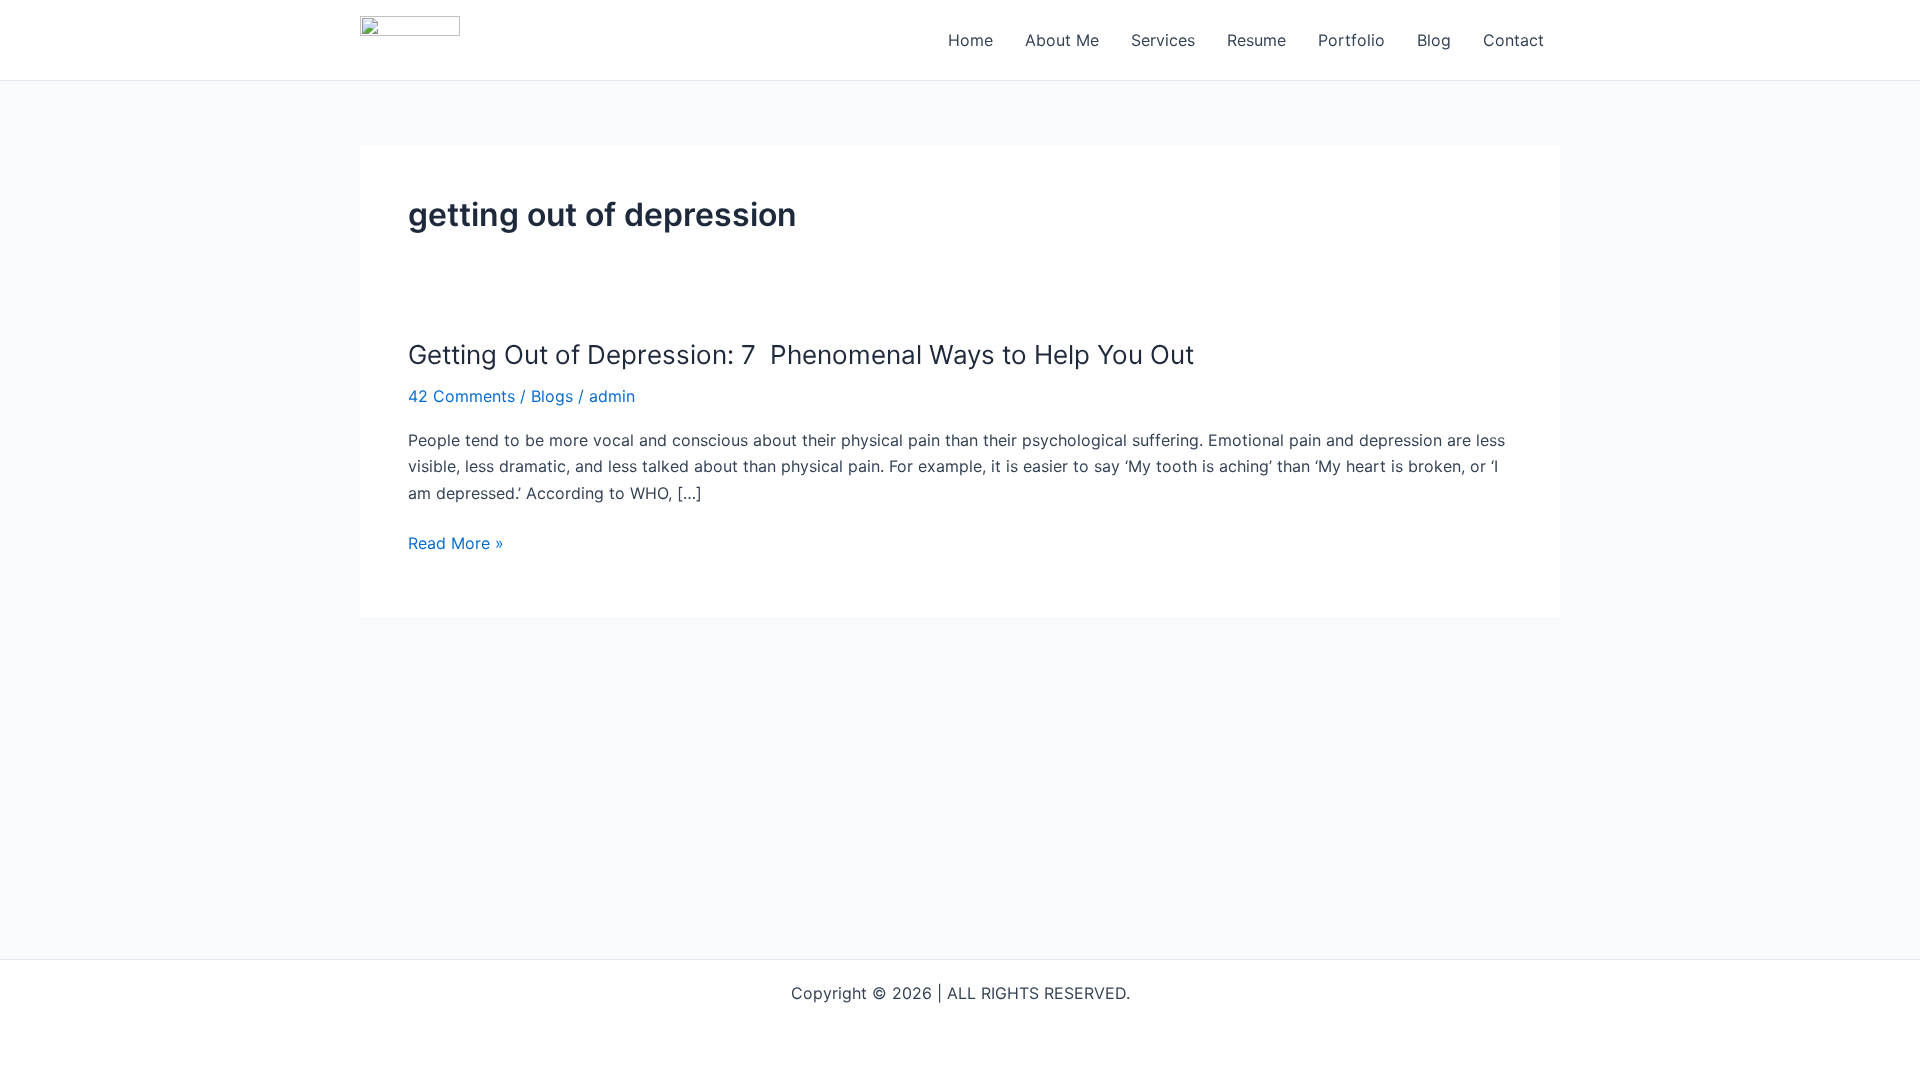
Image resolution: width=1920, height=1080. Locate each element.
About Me (1062, 40)
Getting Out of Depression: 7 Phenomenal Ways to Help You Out (801, 354)
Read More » (456, 543)
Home (970, 40)
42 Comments (461, 396)
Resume (1256, 40)
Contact (1513, 40)
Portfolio (1351, 40)
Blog (1434, 40)
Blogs (552, 396)
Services (1163, 40)
